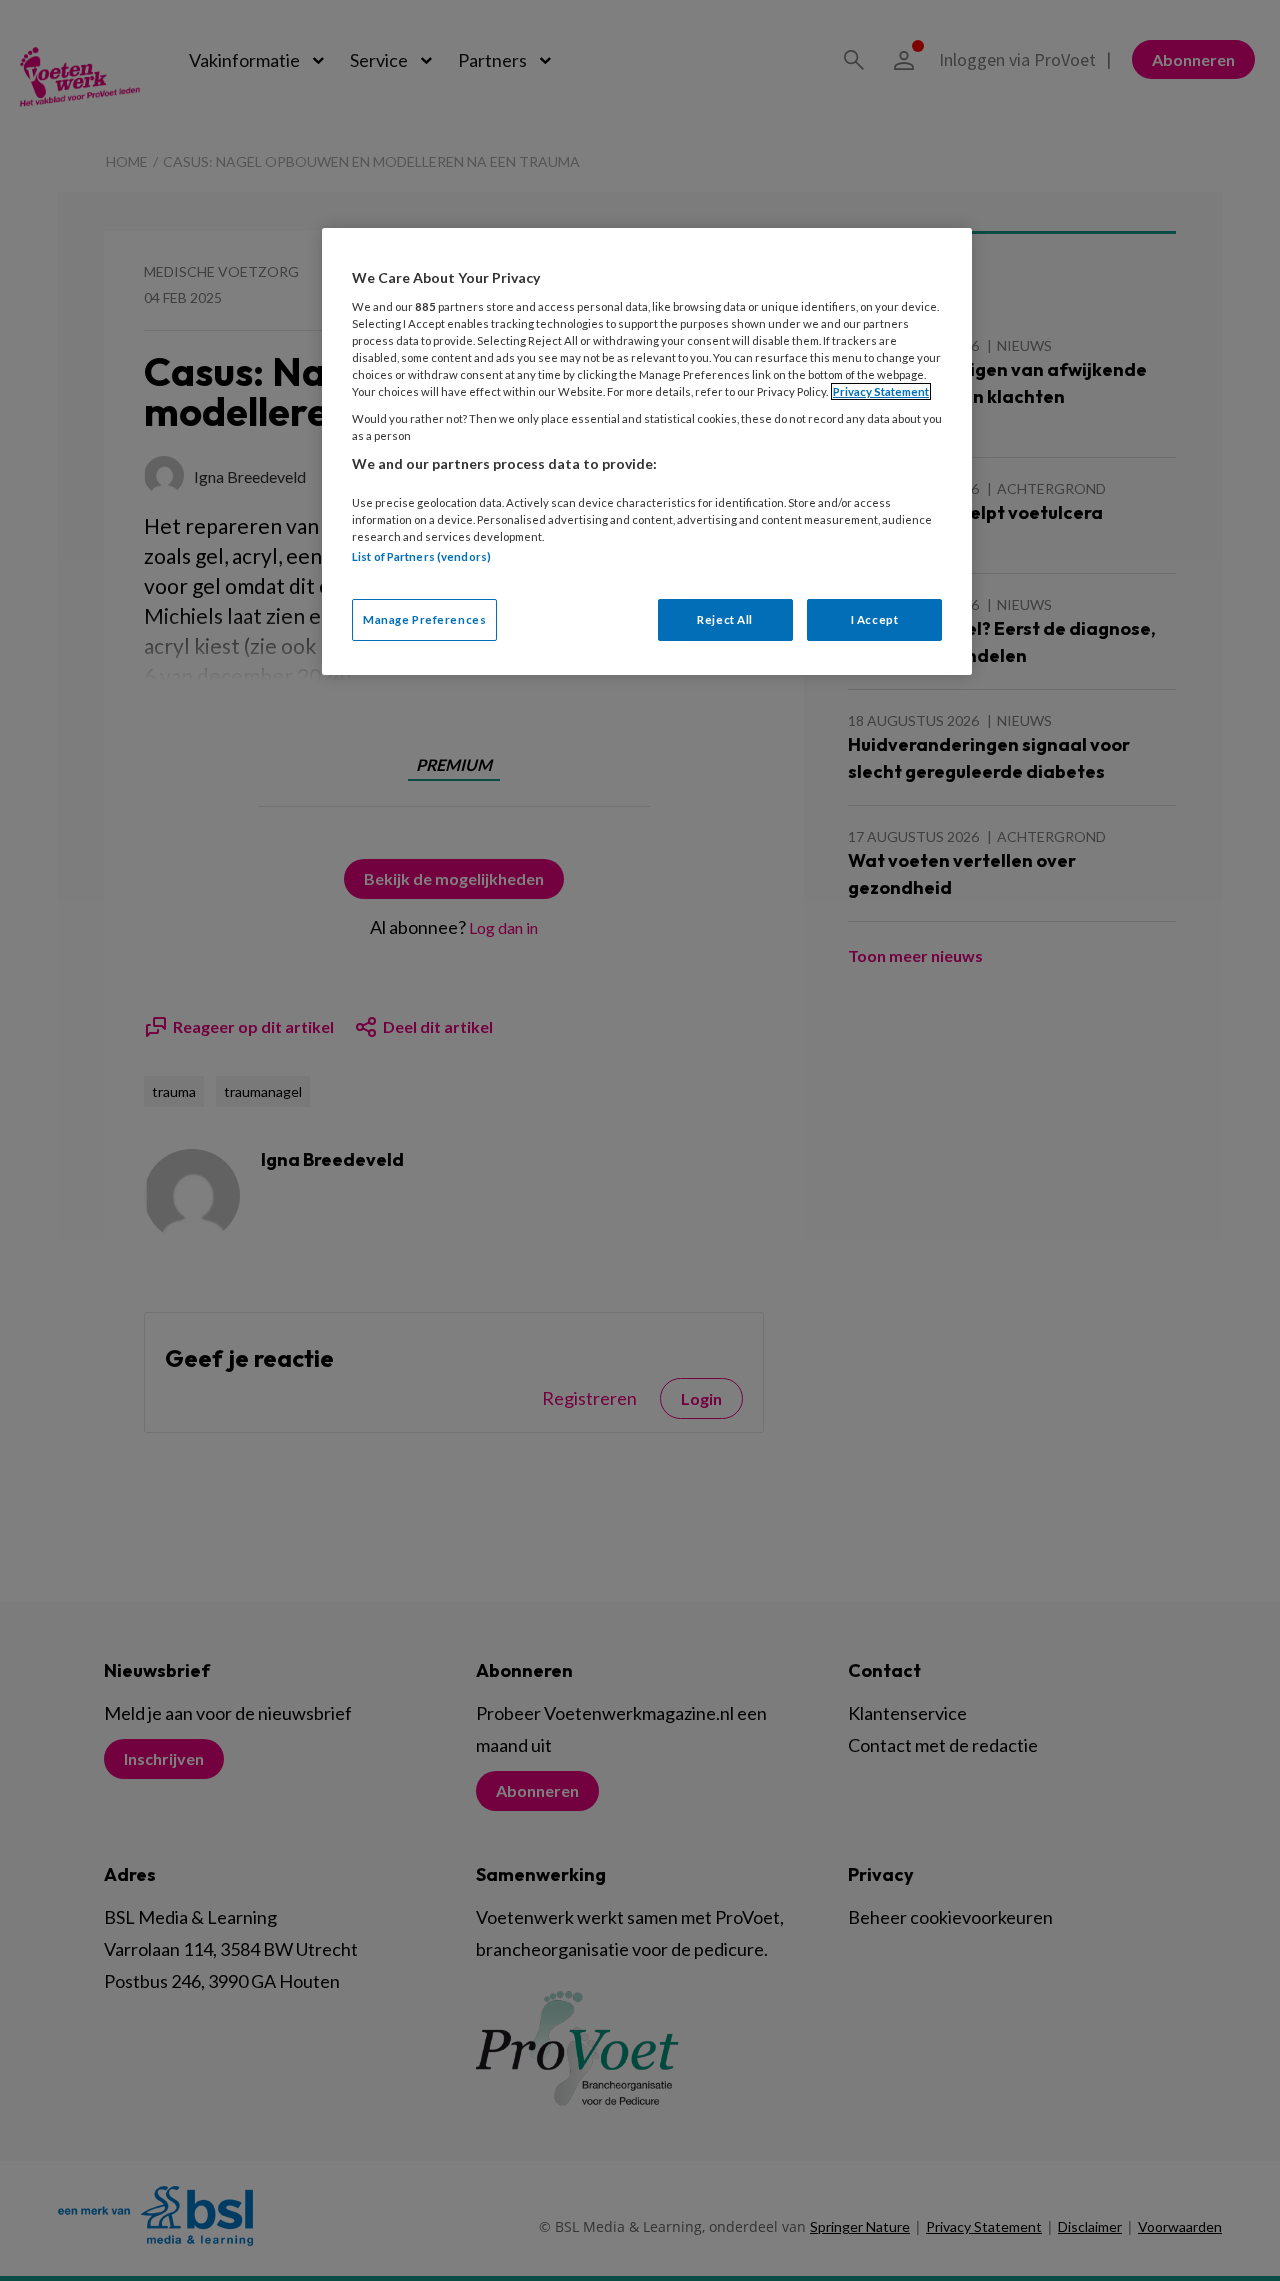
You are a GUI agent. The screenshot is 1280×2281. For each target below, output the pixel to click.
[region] (647, 451)
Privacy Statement (881, 391)
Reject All (725, 619)
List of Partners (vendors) (421, 556)
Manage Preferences (424, 619)
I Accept (875, 619)
